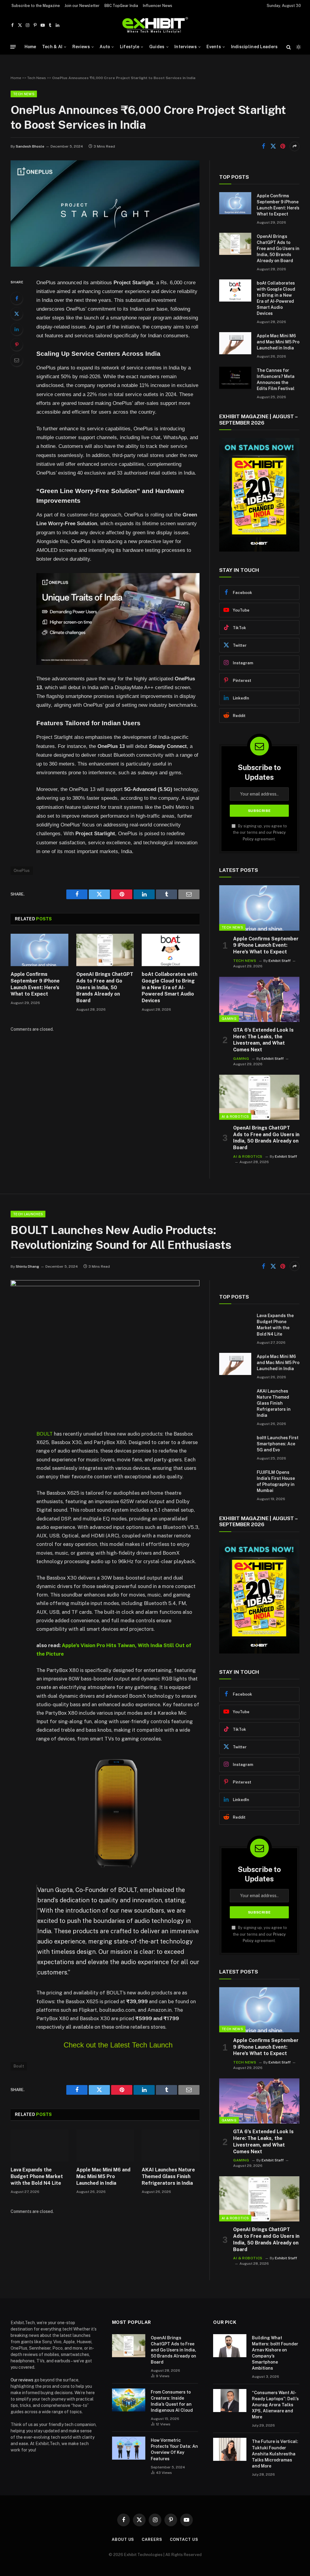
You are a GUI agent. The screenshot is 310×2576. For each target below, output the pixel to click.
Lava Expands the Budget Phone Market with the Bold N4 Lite (37, 2176)
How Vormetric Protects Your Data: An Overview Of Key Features (174, 2449)
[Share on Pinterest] (283, 146)
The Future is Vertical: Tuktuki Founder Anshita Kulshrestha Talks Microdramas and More (275, 2454)
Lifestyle (130, 47)
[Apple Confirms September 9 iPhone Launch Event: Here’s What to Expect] (40, 950)
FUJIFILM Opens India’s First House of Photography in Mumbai (276, 1481)
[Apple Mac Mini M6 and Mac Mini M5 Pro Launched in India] (235, 343)
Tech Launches (28, 1214)
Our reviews (22, 2380)
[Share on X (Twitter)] (273, 146)
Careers (152, 2539)
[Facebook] (17, 298)
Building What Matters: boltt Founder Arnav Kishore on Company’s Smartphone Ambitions (275, 2353)
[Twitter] (17, 314)
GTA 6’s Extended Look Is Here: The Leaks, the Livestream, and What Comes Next (263, 1040)
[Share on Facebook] (263, 146)
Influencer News (158, 6)
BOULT (45, 1434)
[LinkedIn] (17, 329)
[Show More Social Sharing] (295, 146)
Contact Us (184, 2539)
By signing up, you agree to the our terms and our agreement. (260, 833)
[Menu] (13, 47)
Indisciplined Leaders (254, 47)
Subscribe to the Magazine (36, 6)
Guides (157, 47)
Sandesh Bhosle (30, 146)
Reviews (81, 47)
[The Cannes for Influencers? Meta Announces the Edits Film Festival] (235, 378)
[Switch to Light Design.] (298, 47)
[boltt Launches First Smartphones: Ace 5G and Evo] (235, 1445)
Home (30, 47)
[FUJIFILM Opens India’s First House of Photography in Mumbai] (235, 1480)
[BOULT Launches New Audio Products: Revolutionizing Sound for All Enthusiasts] (105, 1285)
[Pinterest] (17, 345)
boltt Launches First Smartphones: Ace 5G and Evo (278, 1444)
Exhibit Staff (280, 961)
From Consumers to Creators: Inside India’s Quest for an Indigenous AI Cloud (172, 2401)
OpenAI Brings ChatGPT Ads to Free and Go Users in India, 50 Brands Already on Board (105, 987)
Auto (105, 47)
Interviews (186, 47)
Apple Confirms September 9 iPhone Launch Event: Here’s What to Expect (35, 984)
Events (214, 47)
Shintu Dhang (27, 1266)
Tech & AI (52, 47)
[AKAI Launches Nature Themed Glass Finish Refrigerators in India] (171, 2146)
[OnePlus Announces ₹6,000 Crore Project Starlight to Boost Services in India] (105, 265)
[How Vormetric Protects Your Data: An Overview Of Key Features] (129, 2448)
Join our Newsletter (82, 6)
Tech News (37, 78)
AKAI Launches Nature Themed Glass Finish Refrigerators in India (168, 2176)
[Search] (289, 47)
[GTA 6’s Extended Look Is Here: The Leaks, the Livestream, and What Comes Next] (259, 999)
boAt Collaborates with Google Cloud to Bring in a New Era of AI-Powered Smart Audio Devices (170, 987)
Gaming (229, 1019)
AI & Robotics (235, 1116)
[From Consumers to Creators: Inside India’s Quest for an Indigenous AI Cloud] (129, 2400)
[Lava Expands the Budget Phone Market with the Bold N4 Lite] (40, 2146)
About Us (123, 2539)
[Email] (17, 360)
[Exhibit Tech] (155, 25)
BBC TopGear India (121, 6)
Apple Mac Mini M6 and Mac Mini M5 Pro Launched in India (278, 342)
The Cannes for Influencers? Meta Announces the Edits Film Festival (276, 379)
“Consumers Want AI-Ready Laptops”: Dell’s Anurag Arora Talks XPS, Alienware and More (275, 2405)
